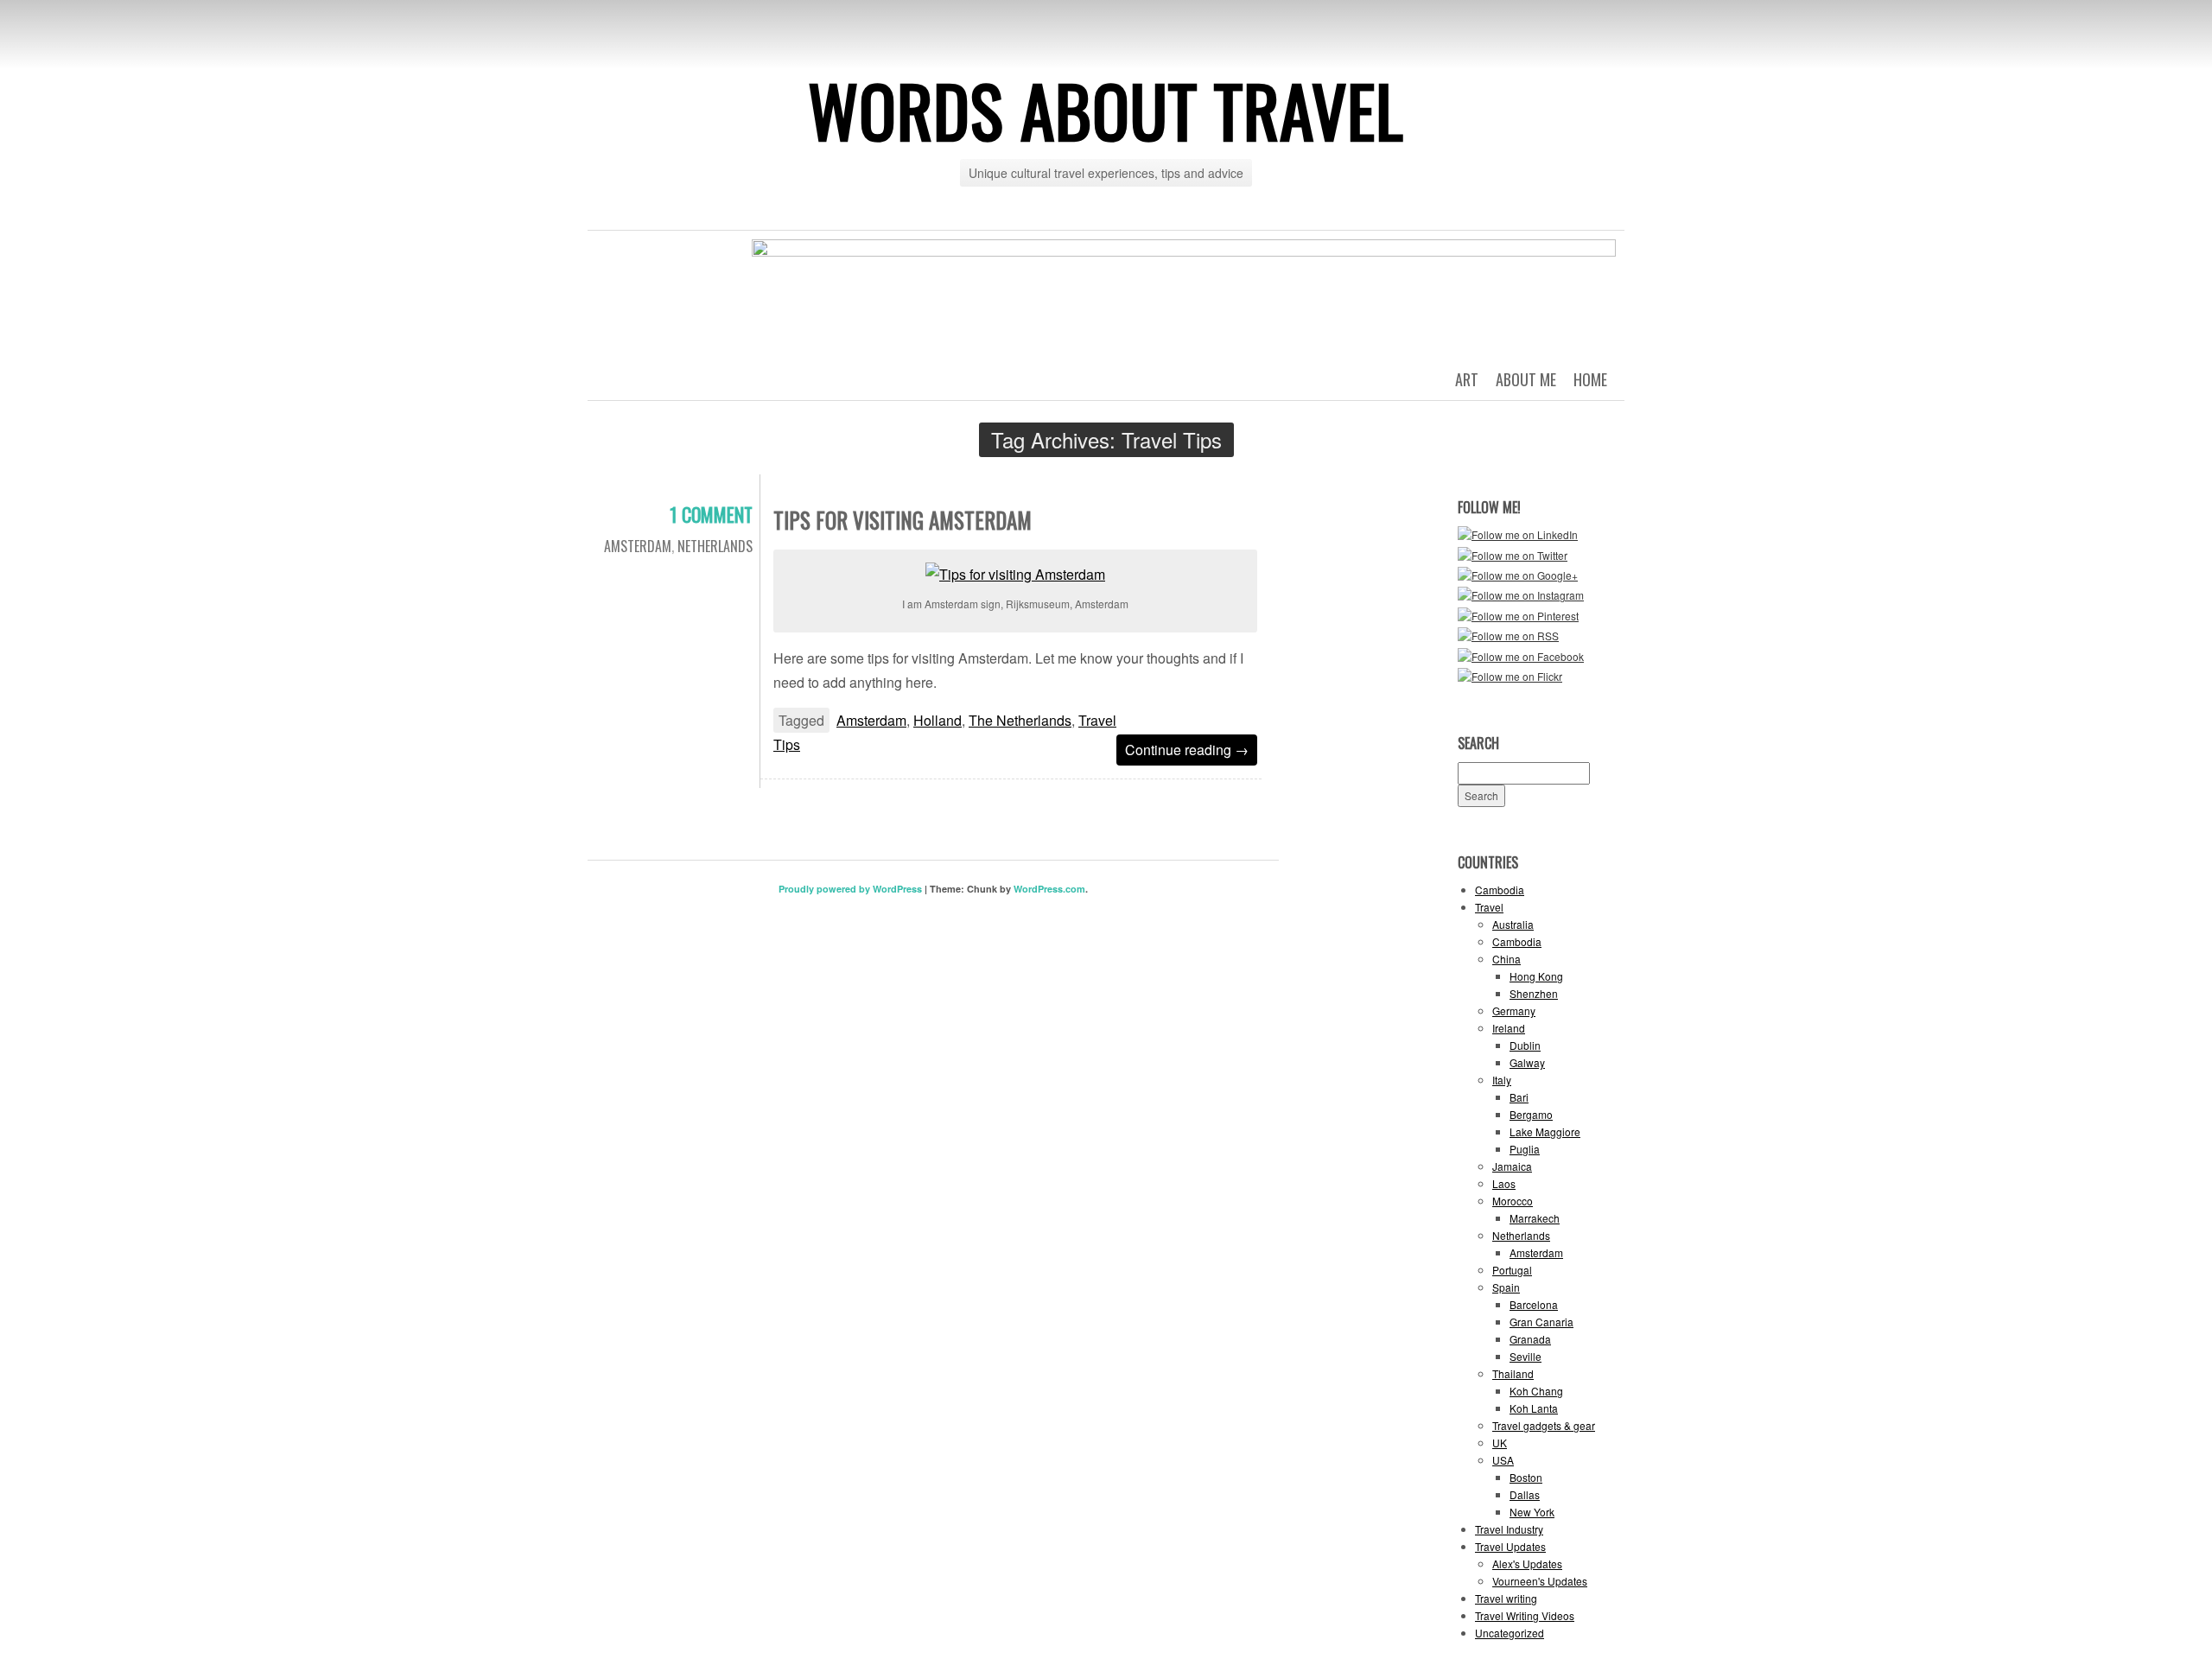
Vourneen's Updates (1540, 1581)
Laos (1504, 1183)
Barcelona (1534, 1304)
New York (1532, 1512)
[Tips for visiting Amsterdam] (1015, 572)
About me (1526, 379)
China (1506, 959)
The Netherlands (1020, 720)
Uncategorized (1510, 1633)
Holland (938, 720)
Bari (1519, 1097)
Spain (1506, 1287)
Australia (1513, 924)
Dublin (1525, 1045)
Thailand (1513, 1373)
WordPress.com (1049, 889)
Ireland (1509, 1028)
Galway (1527, 1062)
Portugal (1512, 1270)
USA (1503, 1460)
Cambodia (1500, 890)
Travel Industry (1509, 1529)
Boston (1526, 1477)
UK (1500, 1443)
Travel (1489, 907)
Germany (1514, 1011)
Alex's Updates (1527, 1564)
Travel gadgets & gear (1544, 1425)
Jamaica (1512, 1166)
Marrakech (1535, 1218)
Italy (1502, 1080)
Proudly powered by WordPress (850, 889)
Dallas (1525, 1494)
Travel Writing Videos (1525, 1615)
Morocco (1513, 1201)
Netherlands (715, 546)
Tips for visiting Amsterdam (903, 520)
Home (1590, 379)
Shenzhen (1534, 993)
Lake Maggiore (1545, 1131)
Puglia (1525, 1149)
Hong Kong (1536, 976)
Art (1467, 379)
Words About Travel (1106, 110)
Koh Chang (1536, 1391)
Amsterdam (638, 546)
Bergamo (1531, 1114)
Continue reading (1187, 750)
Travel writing (1506, 1598)
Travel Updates (1510, 1546)
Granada (1530, 1339)
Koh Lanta (1534, 1408)
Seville (1526, 1356)
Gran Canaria (1541, 1322)
